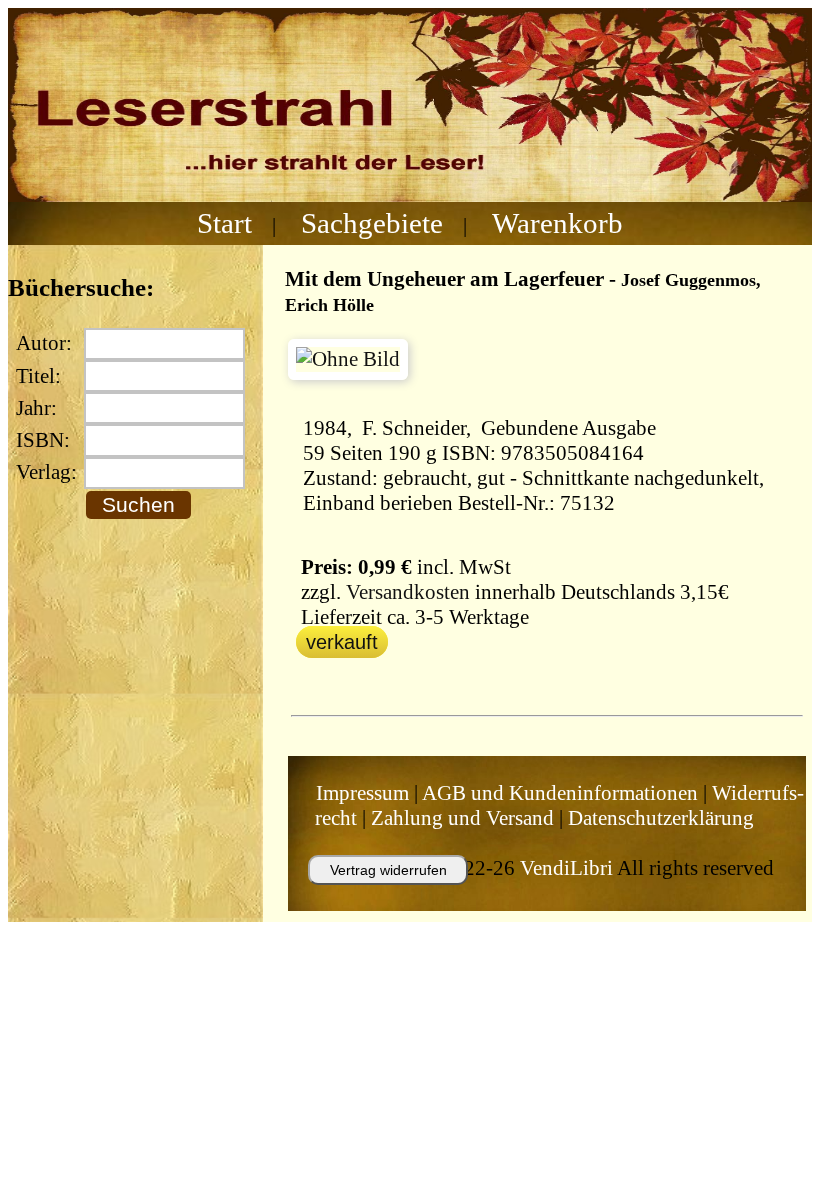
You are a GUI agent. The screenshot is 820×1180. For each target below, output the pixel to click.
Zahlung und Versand (462, 818)
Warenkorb (557, 223)
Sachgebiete (372, 223)
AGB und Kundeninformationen (560, 793)
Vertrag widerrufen (388, 870)
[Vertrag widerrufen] (368, 894)
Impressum (362, 793)
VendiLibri (566, 868)
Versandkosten (408, 592)
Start (224, 223)
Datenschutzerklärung (661, 818)
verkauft (342, 642)
